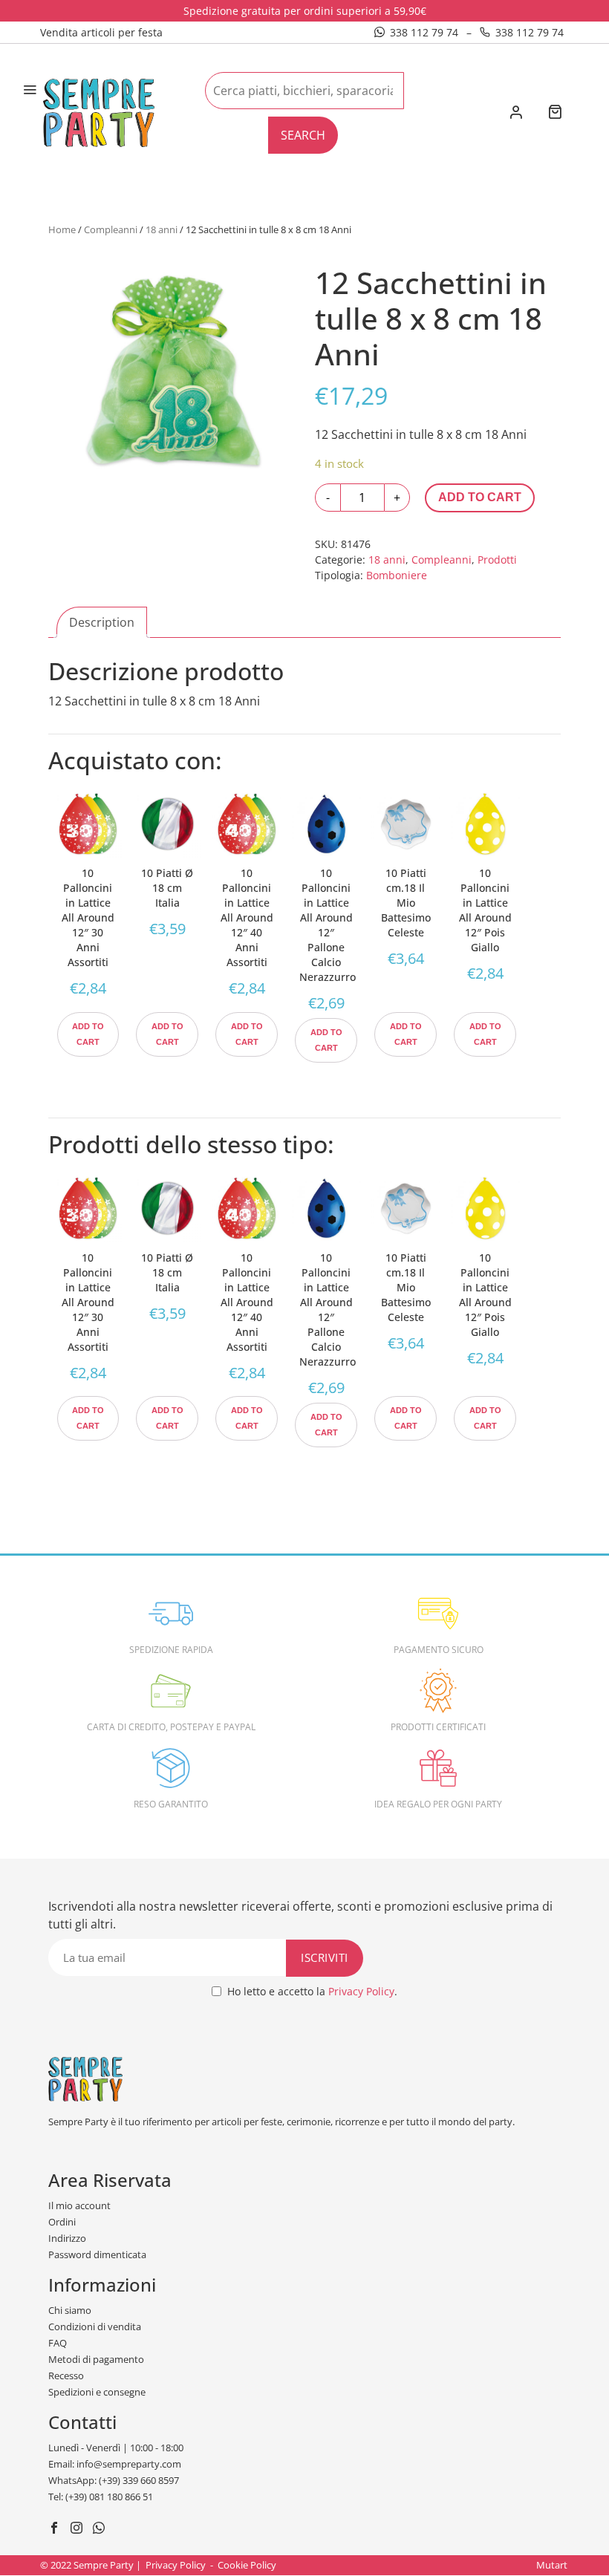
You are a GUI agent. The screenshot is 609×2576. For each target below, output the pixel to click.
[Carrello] (555, 113)
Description (102, 622)
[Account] (516, 114)
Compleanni (111, 229)
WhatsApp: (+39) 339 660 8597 (114, 2480)
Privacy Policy (361, 1991)
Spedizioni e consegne (97, 2392)
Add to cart (480, 497)
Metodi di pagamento (96, 2359)
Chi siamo (70, 2310)
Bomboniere (397, 575)
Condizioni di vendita (95, 2326)
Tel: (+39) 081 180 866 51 (101, 2497)
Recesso (66, 2376)
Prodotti (497, 560)
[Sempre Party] (99, 111)
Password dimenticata (97, 2254)
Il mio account (79, 2205)
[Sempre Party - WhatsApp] (101, 2529)
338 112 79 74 (424, 32)
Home (62, 229)
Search (303, 135)
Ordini (62, 2222)
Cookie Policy (247, 2565)
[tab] (102, 622)
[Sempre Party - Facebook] (56, 2529)
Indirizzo (67, 2238)
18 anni (162, 229)
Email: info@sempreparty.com (115, 2464)
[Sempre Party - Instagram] (78, 2529)
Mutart (552, 2565)
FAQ (58, 2343)
